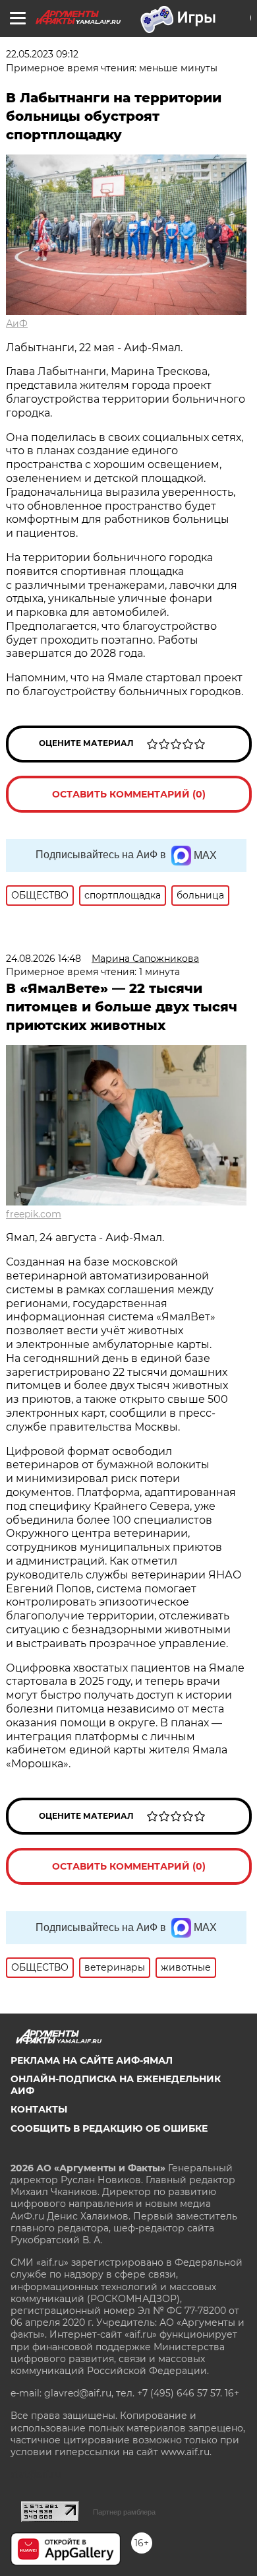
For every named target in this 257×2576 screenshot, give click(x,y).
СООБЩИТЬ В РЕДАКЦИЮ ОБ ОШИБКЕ (109, 2128)
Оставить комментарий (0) (129, 794)
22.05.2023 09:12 (42, 54)
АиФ (17, 323)
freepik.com (34, 1214)
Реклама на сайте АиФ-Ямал (92, 2060)
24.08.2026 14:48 (43, 959)
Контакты (39, 2109)
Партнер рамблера (124, 2512)
